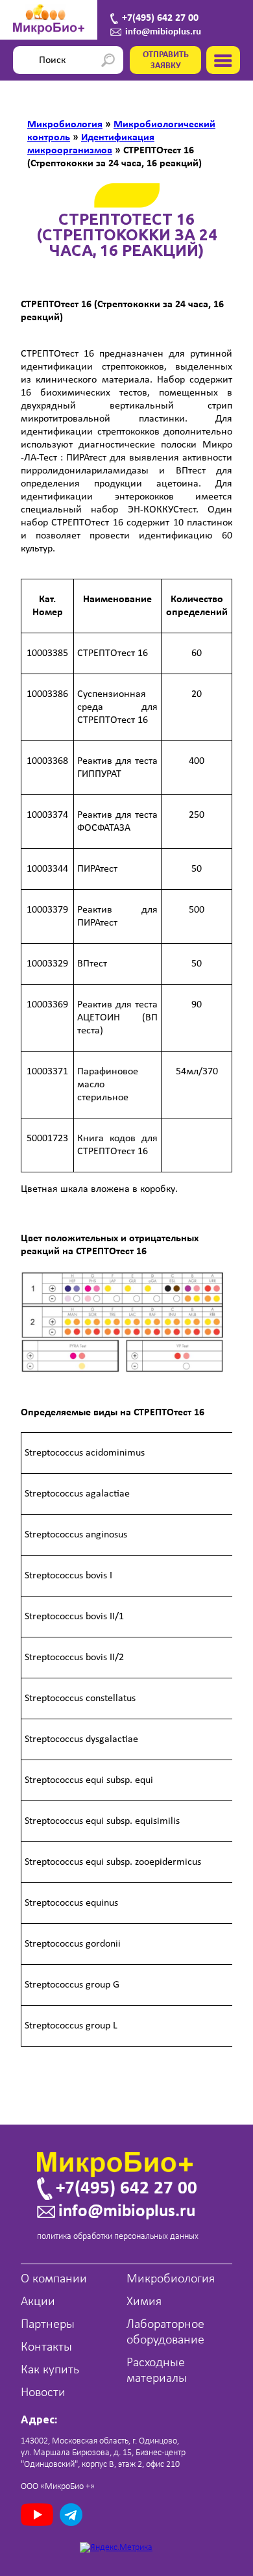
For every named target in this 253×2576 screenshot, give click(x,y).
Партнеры (48, 2325)
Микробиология (171, 2279)
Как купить (50, 2370)
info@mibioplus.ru (163, 32)
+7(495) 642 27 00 (160, 18)
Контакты (46, 2347)
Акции (38, 2302)
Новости (43, 2393)
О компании (54, 2279)
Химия (144, 2302)
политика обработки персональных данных (118, 2237)
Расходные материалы (157, 2371)
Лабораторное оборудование (165, 2332)
